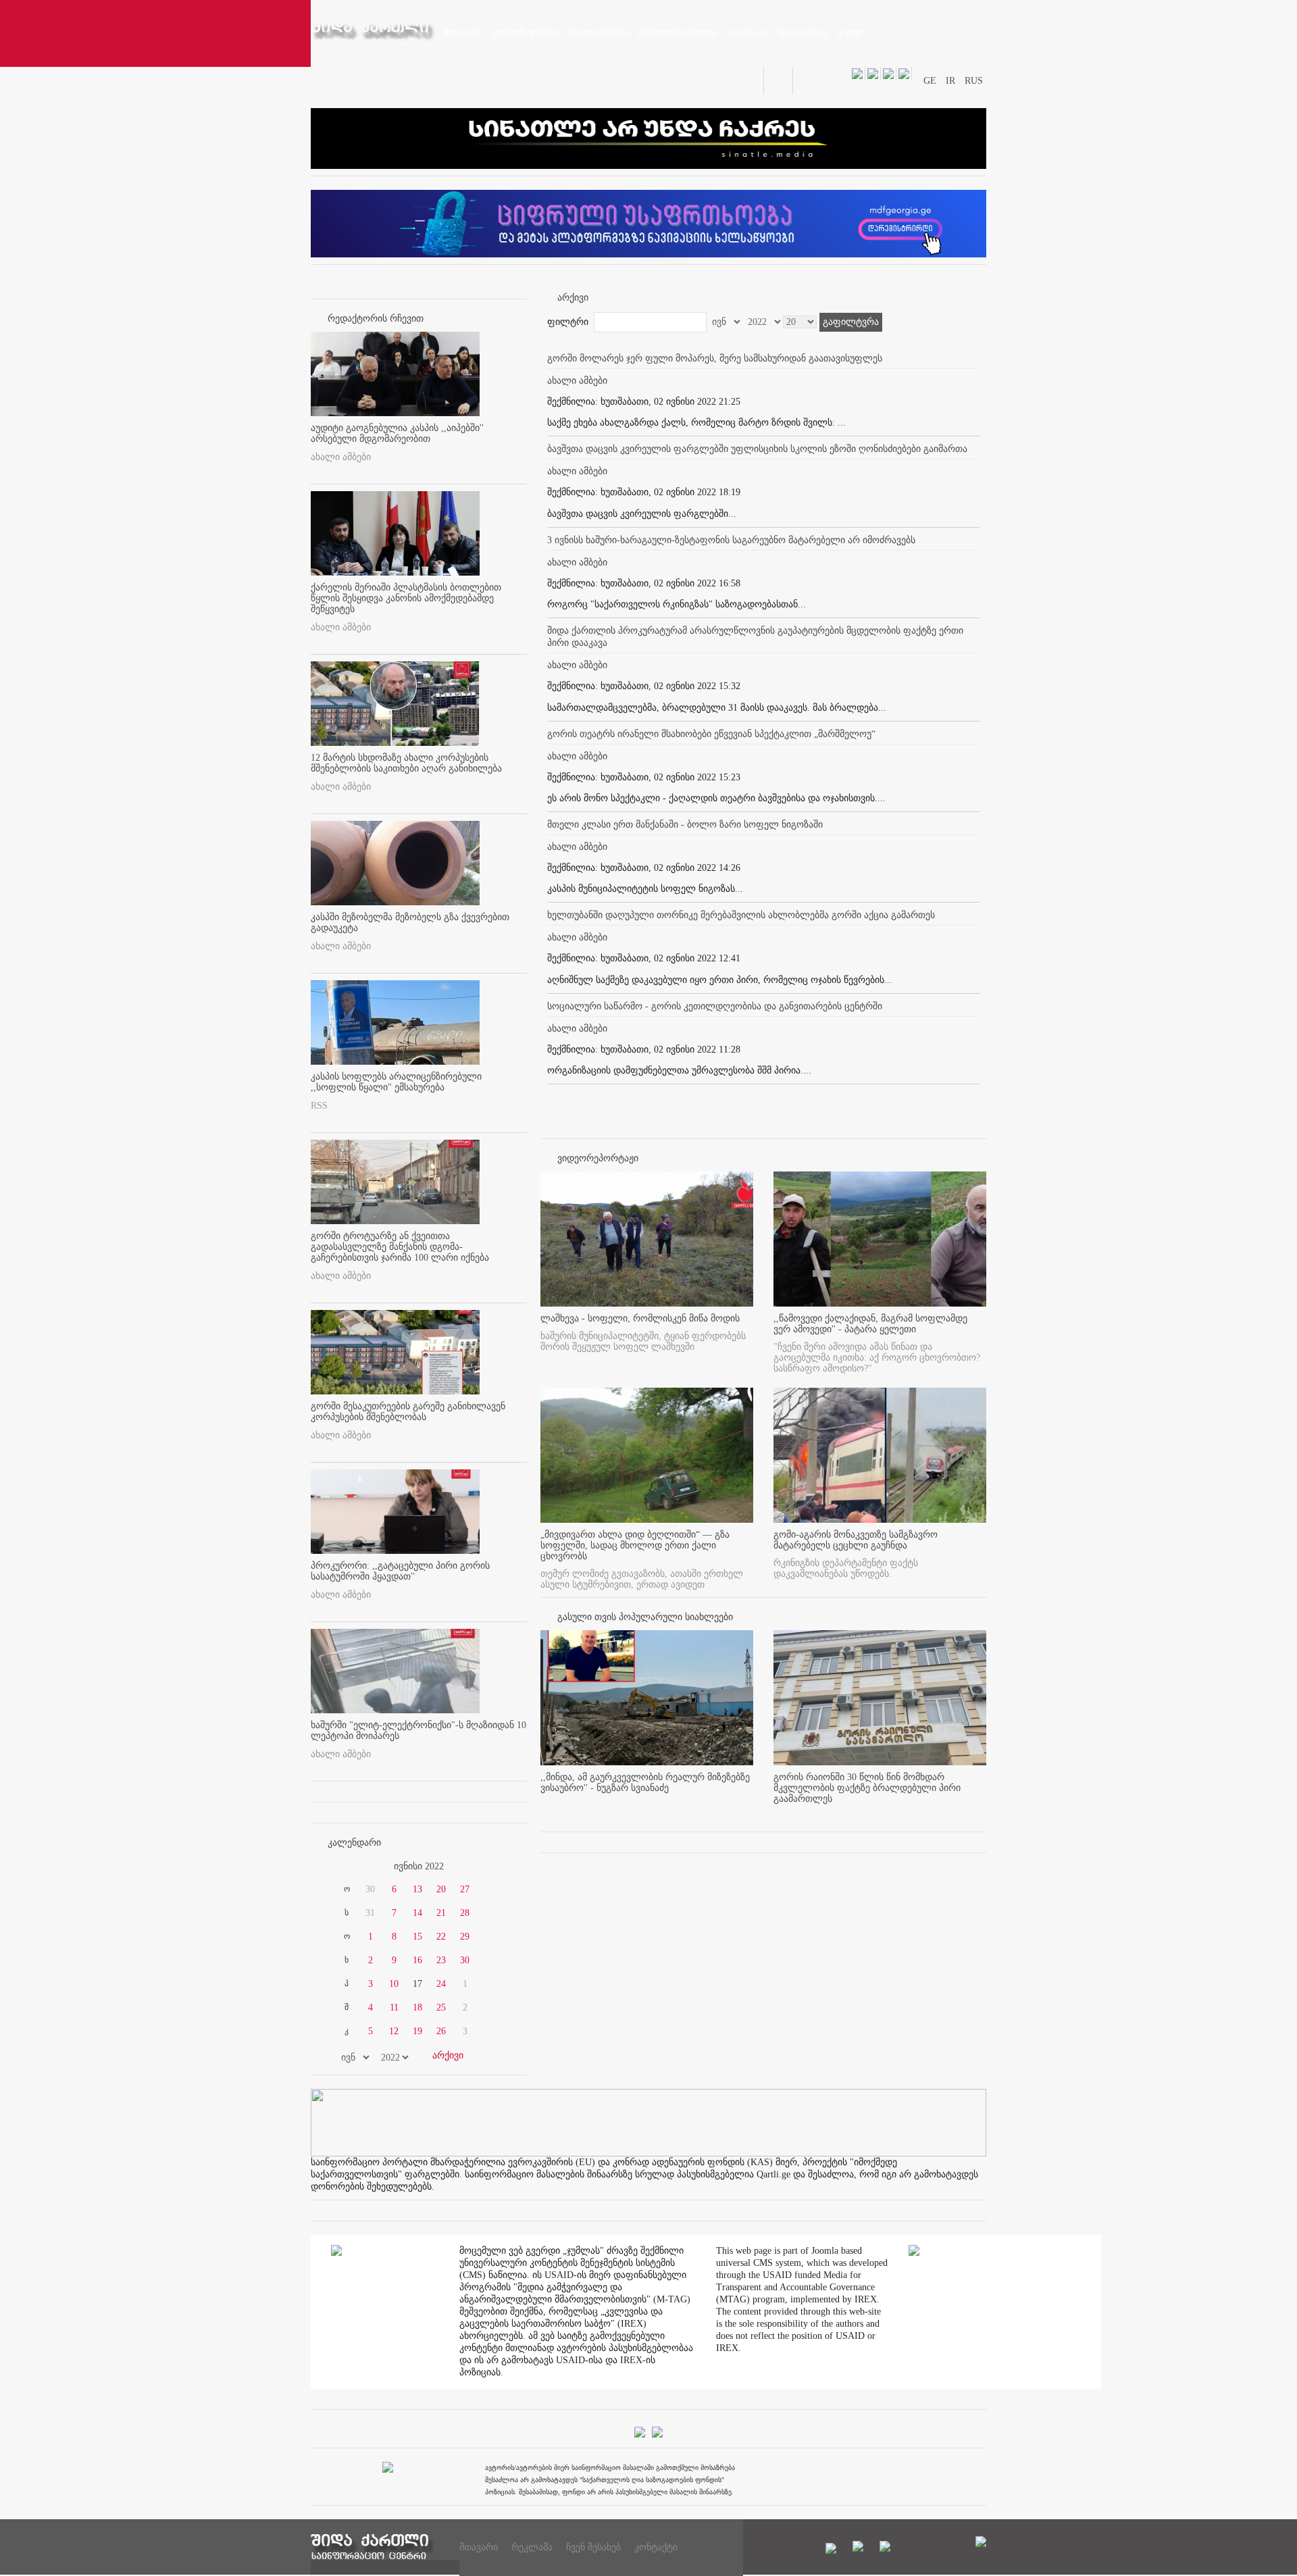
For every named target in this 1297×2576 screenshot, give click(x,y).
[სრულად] (749, 1811)
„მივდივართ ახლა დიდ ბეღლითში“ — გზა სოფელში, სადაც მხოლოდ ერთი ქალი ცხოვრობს (635, 1545)
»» (494, 1867)
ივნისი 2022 (419, 1866)
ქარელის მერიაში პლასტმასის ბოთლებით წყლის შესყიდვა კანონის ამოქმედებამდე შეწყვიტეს (406, 598)
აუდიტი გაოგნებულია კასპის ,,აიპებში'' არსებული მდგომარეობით (397, 433)
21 (441, 1913)
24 (441, 1984)
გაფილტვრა (851, 322)
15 (417, 1937)
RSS (319, 1106)
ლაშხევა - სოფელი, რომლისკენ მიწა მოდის (640, 1318)
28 (465, 1913)
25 (441, 2007)
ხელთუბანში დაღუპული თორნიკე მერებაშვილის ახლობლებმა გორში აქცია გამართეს (741, 915)
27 (465, 1889)
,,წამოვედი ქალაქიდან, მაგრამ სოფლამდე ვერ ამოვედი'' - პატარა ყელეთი (870, 1324)
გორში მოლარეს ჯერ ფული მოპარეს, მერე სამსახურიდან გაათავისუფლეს (715, 358)
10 (394, 1984)
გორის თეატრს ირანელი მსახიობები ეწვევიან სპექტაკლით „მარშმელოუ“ (711, 734)
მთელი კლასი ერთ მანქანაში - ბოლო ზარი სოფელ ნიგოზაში (685, 825)
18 (417, 2007)
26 (441, 2031)
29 (465, 1937)
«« (343, 1867)
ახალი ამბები (341, 457)
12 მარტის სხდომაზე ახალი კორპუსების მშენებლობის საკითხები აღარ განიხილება (406, 763)
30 (465, 1960)
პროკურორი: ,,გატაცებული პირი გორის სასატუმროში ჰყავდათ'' (400, 1571)
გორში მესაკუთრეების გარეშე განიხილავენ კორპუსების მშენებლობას (408, 1412)
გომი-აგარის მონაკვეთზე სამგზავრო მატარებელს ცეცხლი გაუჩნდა (856, 1540)
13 (417, 1889)
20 (441, 1889)
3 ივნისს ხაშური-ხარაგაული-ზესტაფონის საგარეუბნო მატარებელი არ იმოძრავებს (731, 540)
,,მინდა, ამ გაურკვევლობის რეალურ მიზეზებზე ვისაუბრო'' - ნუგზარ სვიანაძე (645, 1783)
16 (417, 1960)
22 (441, 1937)
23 (441, 1960)
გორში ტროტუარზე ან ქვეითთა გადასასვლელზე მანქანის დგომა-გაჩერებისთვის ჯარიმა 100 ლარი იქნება (400, 1247)
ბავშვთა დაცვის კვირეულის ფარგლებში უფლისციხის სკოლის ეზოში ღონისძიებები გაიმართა (757, 449)
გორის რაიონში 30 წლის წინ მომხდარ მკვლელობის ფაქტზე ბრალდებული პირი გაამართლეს (867, 1788)
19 (417, 2031)
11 (394, 2007)
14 (417, 1913)
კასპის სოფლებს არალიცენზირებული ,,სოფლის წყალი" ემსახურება (396, 1082)
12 (394, 2031)
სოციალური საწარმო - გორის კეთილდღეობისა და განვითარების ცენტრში (715, 1006)
